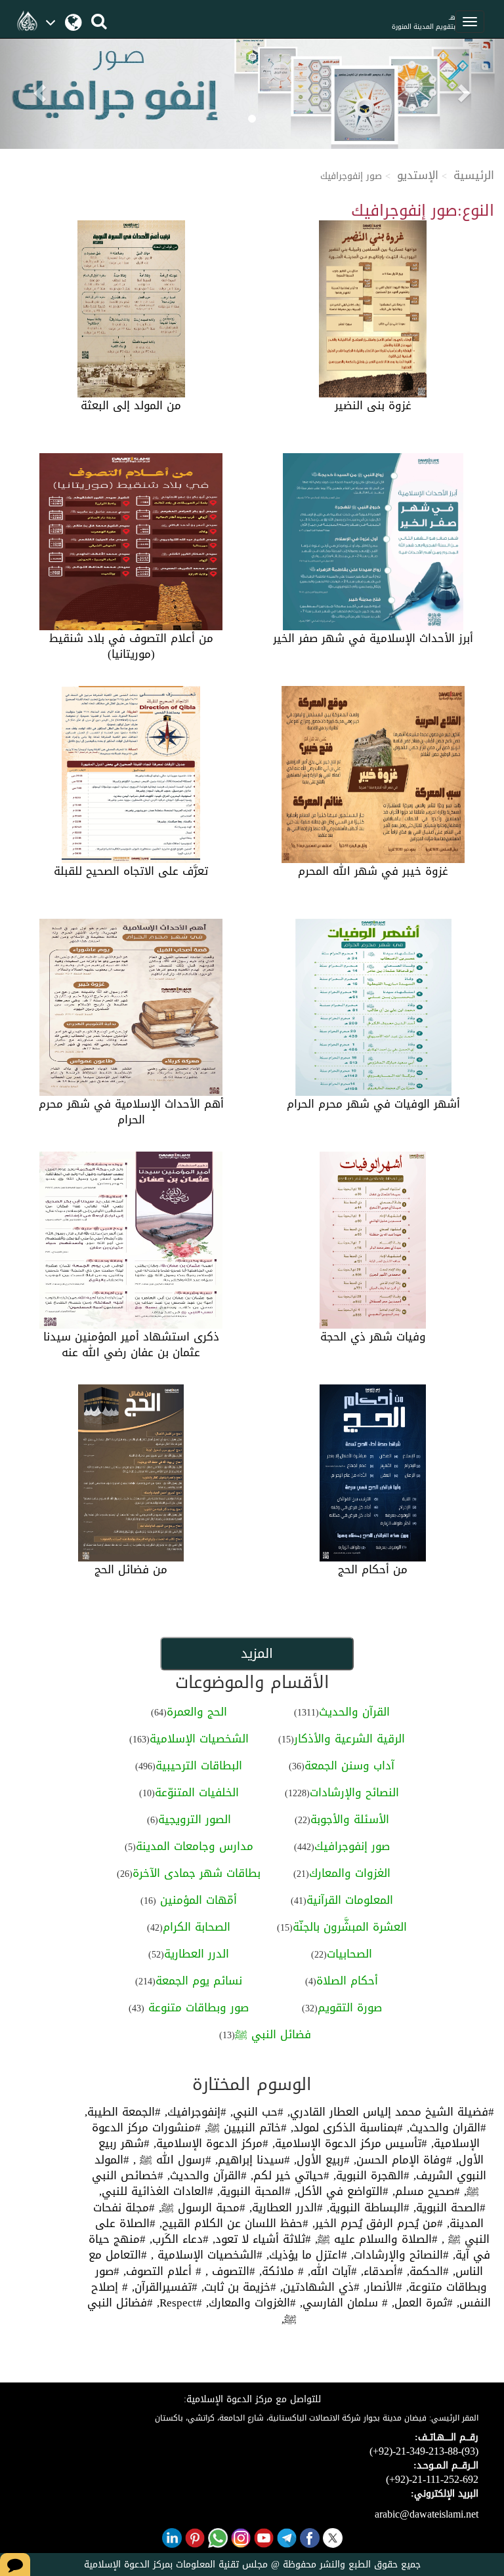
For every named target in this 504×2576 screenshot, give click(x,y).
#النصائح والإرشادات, (398, 2255)
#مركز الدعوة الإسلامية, (209, 2143)
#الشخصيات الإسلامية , (205, 2255)
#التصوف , (228, 2271)
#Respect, (178, 2303)
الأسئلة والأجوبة (350, 1819)
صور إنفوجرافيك (352, 1846)
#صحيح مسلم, (424, 2191)
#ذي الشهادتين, (318, 2287)
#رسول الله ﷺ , (170, 2160)
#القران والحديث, (445, 2127)
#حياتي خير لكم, (288, 2175)
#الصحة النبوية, (448, 2207)
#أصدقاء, (380, 2271)
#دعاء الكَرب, (177, 2239)
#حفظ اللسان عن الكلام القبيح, (232, 2223)
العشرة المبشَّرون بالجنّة (350, 1927)
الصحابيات (349, 1954)
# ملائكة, (280, 2271)
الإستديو (418, 175)
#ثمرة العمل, (420, 2303)
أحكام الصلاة (347, 1981)
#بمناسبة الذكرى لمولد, (345, 2127)
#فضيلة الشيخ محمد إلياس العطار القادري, (389, 2112)
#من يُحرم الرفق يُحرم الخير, (376, 2223)
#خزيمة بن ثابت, (237, 2287)
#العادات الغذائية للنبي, (156, 2191)
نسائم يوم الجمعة (199, 1981)
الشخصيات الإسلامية (199, 1739)
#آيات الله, (330, 2271)
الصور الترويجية (195, 1819)
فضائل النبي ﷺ (273, 2034)
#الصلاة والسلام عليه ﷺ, (374, 2239)
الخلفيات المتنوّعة (197, 1792)
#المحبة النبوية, (252, 2191)
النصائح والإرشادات (354, 1792)
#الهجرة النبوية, (369, 2175)
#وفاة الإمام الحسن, (401, 2160)
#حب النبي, (255, 2112)
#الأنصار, (381, 2287)
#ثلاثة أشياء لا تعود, (260, 2239)
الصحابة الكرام (197, 1927)
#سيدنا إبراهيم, (251, 2160)
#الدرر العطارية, (284, 2207)
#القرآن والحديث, (205, 2175)
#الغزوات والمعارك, (249, 2303)
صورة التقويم (350, 2007)
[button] (38, 89)
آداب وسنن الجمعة (349, 1765)
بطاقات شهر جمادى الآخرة (197, 1873)
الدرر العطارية (197, 1954)
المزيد (257, 1653)
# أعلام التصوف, (160, 2271)
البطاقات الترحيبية (199, 1765)
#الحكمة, (426, 2271)
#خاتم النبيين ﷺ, (244, 2127)
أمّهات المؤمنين (197, 1900)
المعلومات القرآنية (350, 1900)
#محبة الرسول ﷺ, (200, 2207)
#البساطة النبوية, (366, 2207)
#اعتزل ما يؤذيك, (305, 2255)
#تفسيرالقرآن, (163, 2287)
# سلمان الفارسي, (342, 2303)
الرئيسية (474, 175)
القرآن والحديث (354, 1712)
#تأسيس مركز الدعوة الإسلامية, (348, 2143)
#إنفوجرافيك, (194, 2112)
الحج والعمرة (197, 1712)
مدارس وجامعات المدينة (195, 1846)
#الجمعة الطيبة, (123, 2112)
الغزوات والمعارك (350, 1873)
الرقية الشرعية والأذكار (349, 1739)
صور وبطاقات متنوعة (197, 2007)
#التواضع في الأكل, (340, 2191)
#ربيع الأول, (320, 2160)
